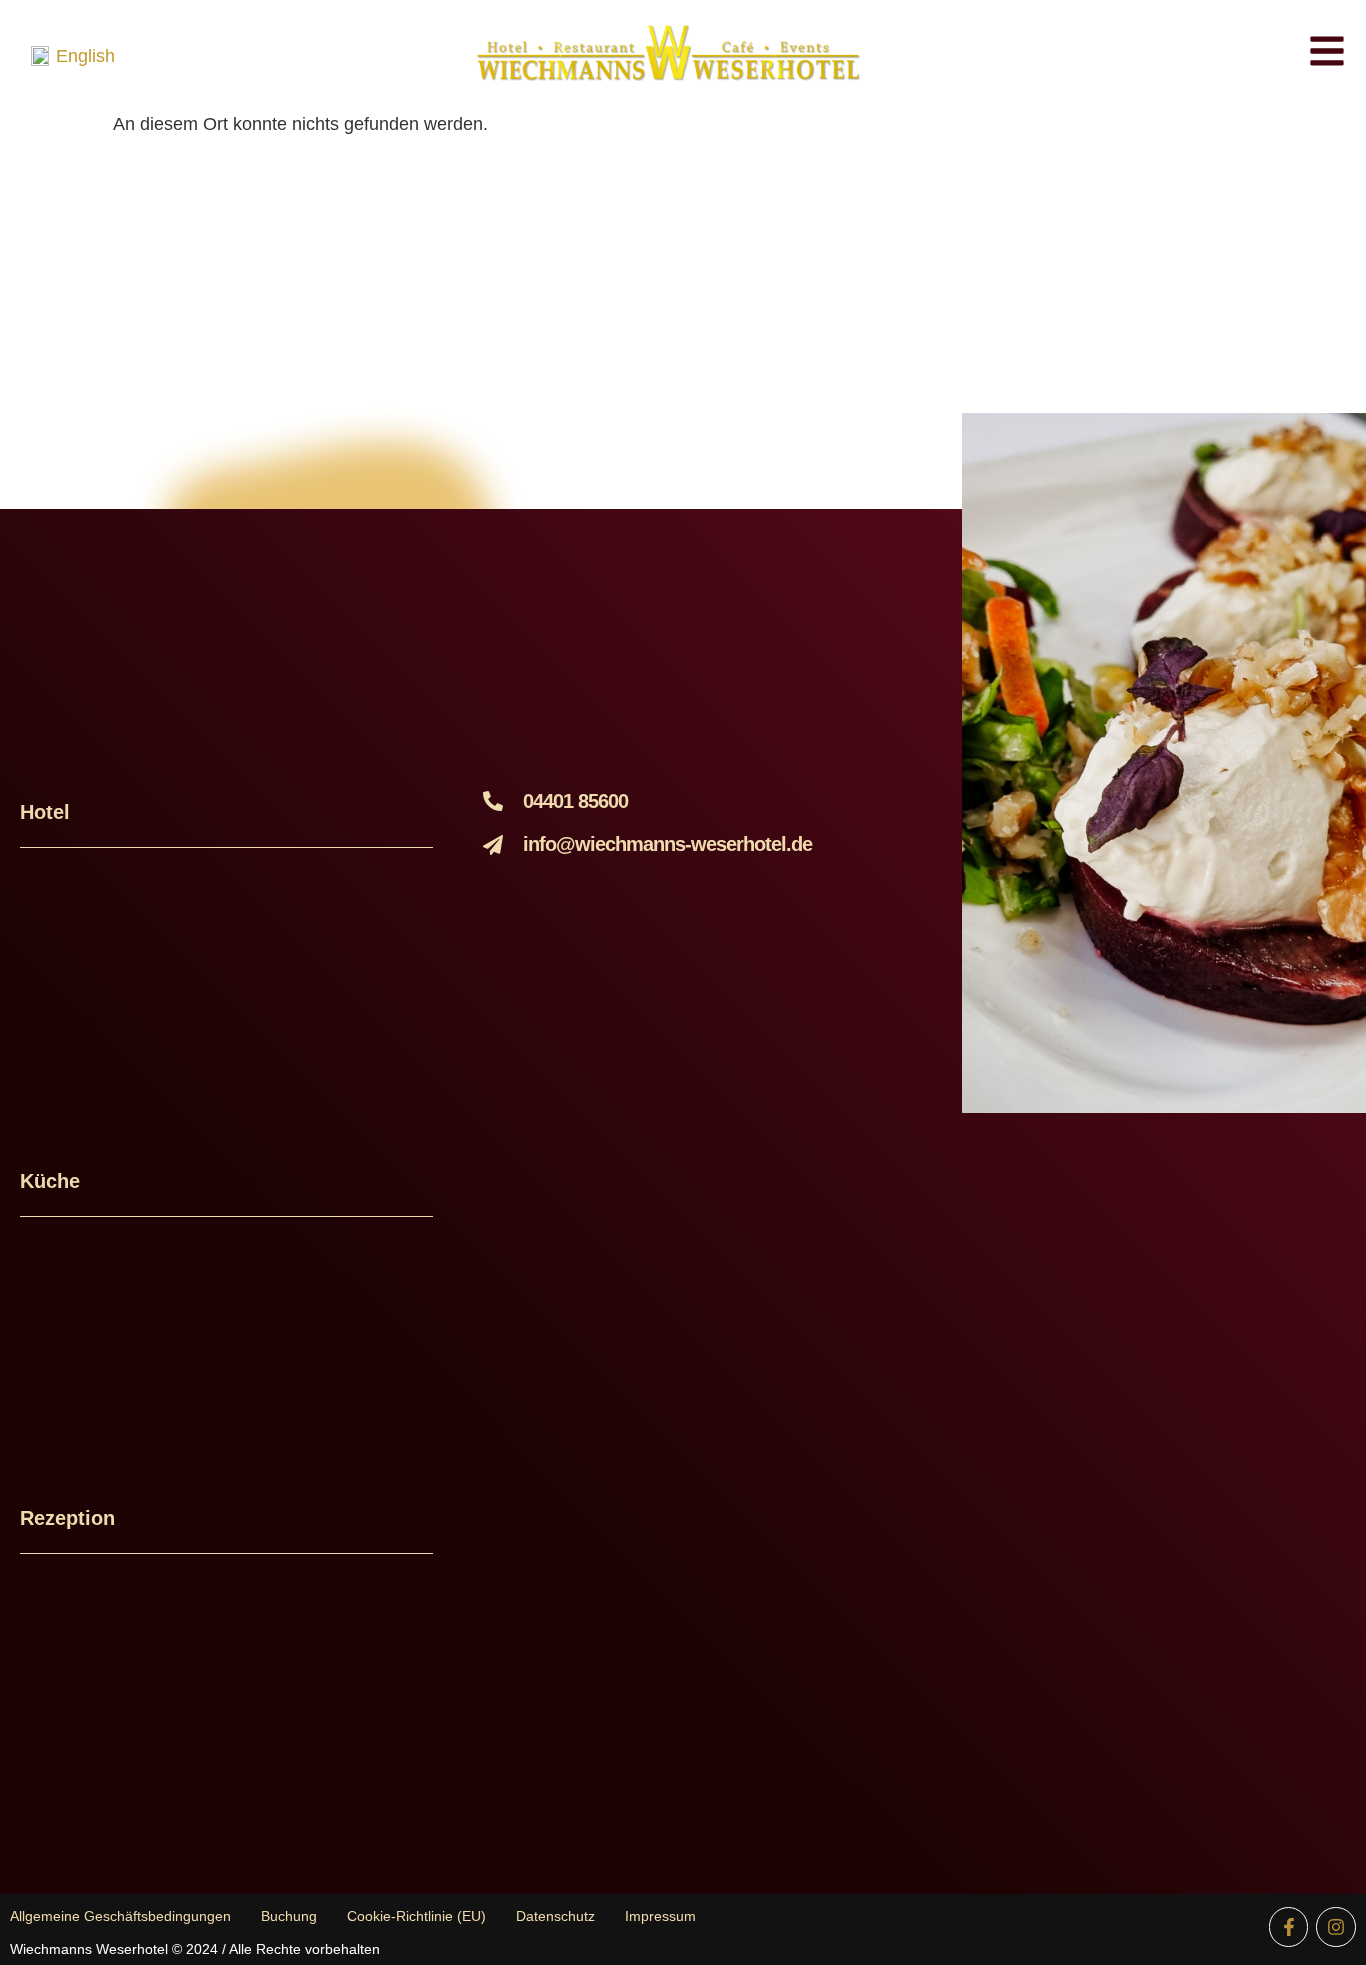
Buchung (289, 1916)
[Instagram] (1336, 1927)
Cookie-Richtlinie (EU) (416, 1916)
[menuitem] (73, 56)
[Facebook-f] (1289, 1927)
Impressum (660, 1916)
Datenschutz (555, 1916)
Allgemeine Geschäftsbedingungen (120, 1916)
